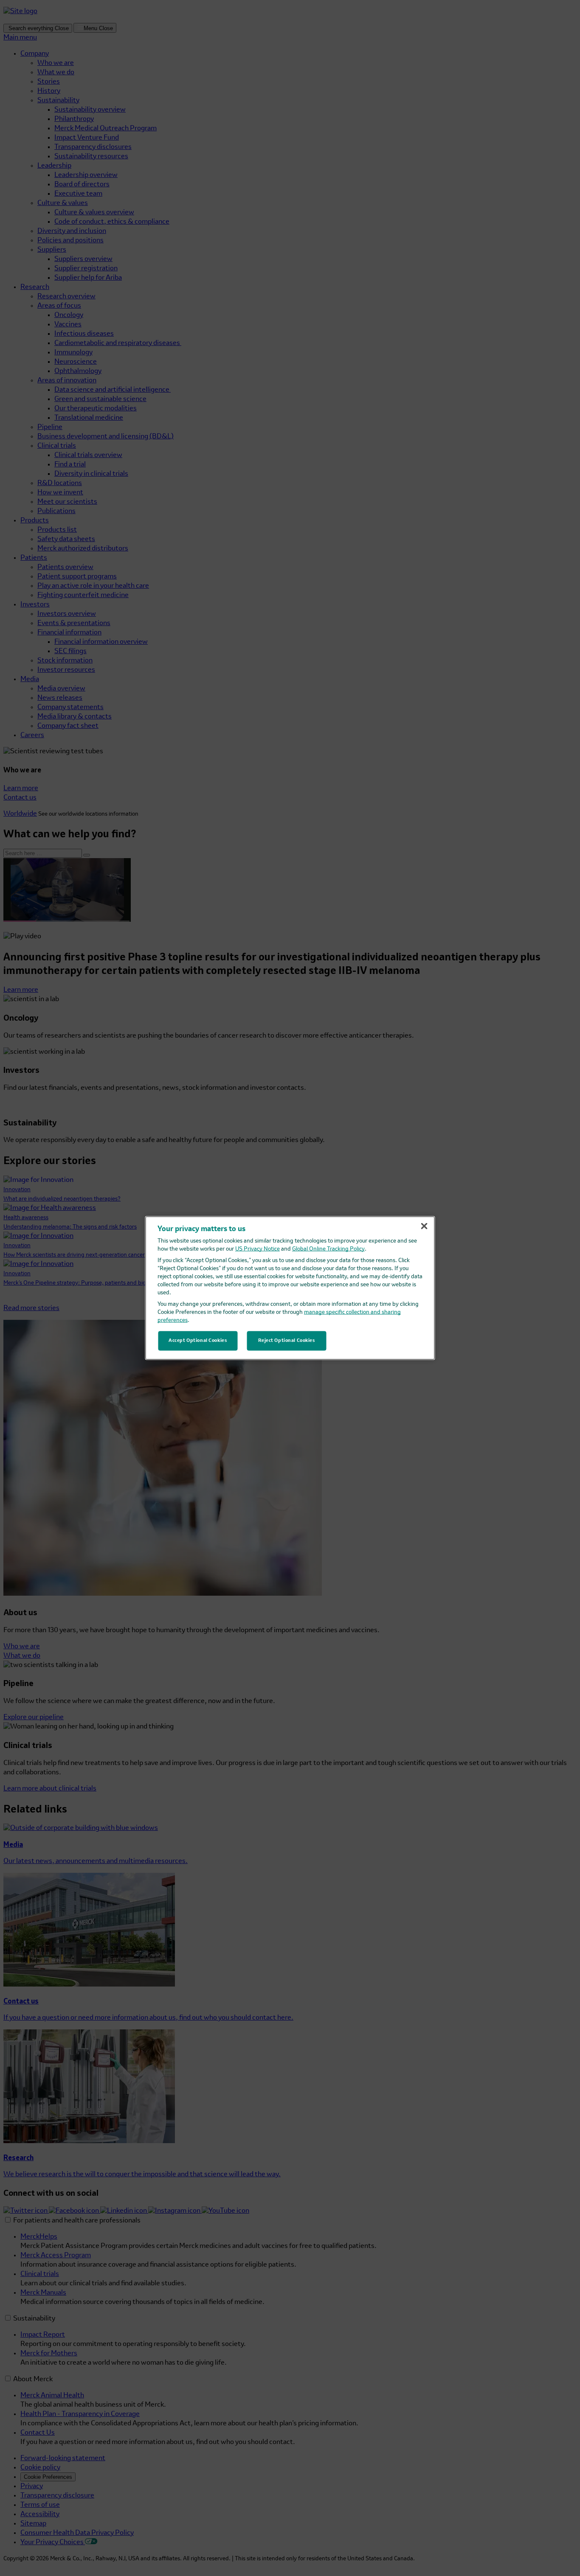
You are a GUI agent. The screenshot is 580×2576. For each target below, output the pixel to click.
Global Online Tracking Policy (328, 1249)
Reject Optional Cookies (287, 1341)
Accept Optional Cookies (198, 1341)
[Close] (424, 1226)
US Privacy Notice (258, 1249)
